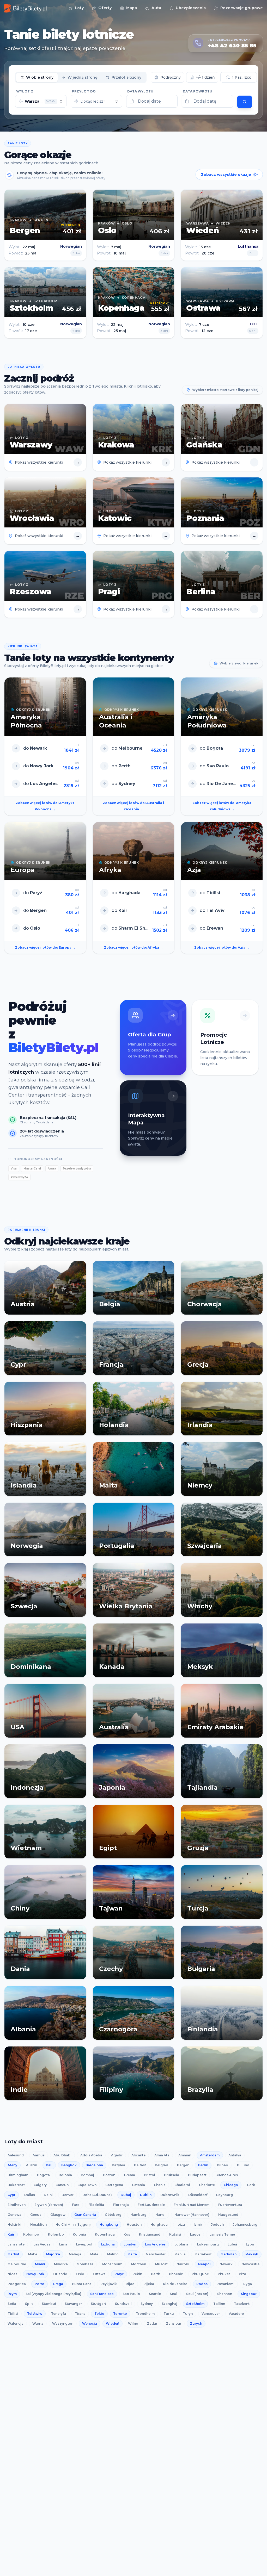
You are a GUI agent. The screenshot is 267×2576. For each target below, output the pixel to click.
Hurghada (159, 2225)
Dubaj (126, 2195)
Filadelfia (96, 2205)
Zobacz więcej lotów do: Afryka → (133, 947)
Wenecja (90, 2323)
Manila (180, 2254)
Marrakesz (203, 2254)
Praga (58, 2284)
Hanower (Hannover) (192, 2215)
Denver (68, 2195)
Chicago (231, 2185)
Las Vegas (42, 2244)
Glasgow (58, 2215)
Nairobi (183, 2264)
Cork (251, 2185)
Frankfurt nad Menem (192, 2205)
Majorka (53, 2254)
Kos (127, 2234)
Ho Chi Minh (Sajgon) (73, 2225)
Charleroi (182, 2185)
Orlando (60, 2274)
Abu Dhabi (62, 2155)
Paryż (119, 2274)
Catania (138, 2185)
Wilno (133, 2323)
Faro (76, 2205)
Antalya (235, 2155)
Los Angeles (155, 2244)
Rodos (202, 2284)
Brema (130, 2175)
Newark (226, 2264)
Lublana (181, 2244)
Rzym (12, 2294)
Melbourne (17, 2264)
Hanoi (160, 2215)
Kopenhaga (105, 2234)
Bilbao (223, 2165)
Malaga (75, 2254)
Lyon (250, 2244)
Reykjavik (109, 2284)
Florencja (121, 2205)
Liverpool (84, 2244)
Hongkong (109, 2225)
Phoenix (176, 2274)
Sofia (12, 2304)
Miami (40, 2264)
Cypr (11, 2195)
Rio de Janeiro (175, 2284)
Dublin (146, 2195)
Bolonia (65, 2175)
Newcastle (250, 2264)
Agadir (117, 2155)
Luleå (232, 2244)
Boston (109, 2175)
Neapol (204, 2264)
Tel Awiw (35, 2314)
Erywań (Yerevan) (49, 2205)
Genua (36, 2215)
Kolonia (79, 2234)
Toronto (120, 2314)
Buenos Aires (227, 2175)
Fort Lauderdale (151, 2205)
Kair (11, 2234)
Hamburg (138, 2215)
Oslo (80, 2274)
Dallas (30, 2195)
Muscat (161, 2264)
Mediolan (229, 2254)
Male (94, 2254)
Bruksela (172, 2175)
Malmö (113, 2254)
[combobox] (41, 101)
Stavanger (73, 2304)
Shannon (225, 2294)
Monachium (112, 2264)
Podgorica (17, 2284)
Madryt (13, 2254)
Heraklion (38, 2225)
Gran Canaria (85, 2215)
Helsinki (14, 2225)
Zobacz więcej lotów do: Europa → (45, 947)
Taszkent (242, 2304)
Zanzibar (174, 2323)
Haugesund (228, 2215)
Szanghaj (169, 2304)
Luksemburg (208, 2244)
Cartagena (114, 2185)
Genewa (14, 2215)
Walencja (16, 2323)
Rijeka (149, 2284)
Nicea (13, 2274)
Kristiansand (150, 2234)
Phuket (224, 2274)
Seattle (155, 2294)
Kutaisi (175, 2234)
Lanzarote (16, 2244)
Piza (242, 2274)
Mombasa (85, 2264)
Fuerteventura (230, 2205)
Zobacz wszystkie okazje (226, 175)
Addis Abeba (91, 2155)
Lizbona (108, 2244)
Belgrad (162, 2165)
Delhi (48, 2195)
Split (29, 2304)
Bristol (150, 2175)
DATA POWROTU (198, 91)
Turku (169, 2314)
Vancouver (211, 2314)
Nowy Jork (35, 2274)
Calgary (40, 2185)
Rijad (130, 2284)
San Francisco (102, 2294)
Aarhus (39, 2155)
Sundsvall (123, 2304)
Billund (243, 2165)
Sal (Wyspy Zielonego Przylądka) (53, 2294)
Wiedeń (113, 2323)
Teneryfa (59, 2314)
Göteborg (113, 2215)
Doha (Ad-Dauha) (97, 2195)
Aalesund (16, 2155)
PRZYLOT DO (84, 91)
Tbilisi (13, 2314)
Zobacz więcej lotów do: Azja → (222, 947)
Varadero (236, 2314)
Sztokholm (195, 2304)
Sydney (147, 2304)
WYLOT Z (25, 91)
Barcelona (94, 2165)
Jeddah (217, 2225)
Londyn (130, 2244)
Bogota (43, 2175)
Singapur (249, 2294)
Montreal (139, 2264)
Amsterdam (210, 2155)
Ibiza (181, 2225)
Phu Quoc (200, 2274)
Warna (38, 2323)
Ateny (12, 2165)
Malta (132, 2254)
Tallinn (219, 2304)
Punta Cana (82, 2284)
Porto (40, 2284)
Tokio (99, 2314)
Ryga (248, 2284)
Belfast (140, 2165)
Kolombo (31, 2234)
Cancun (62, 2185)
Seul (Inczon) (197, 2294)
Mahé (33, 2254)
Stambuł (49, 2304)
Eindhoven (17, 2205)
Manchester (156, 2254)
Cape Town (87, 2185)
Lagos (195, 2234)
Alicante (138, 2155)
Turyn (188, 2314)
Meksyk (252, 2254)
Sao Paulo (131, 2294)
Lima (63, 2244)
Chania (160, 2185)
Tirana (80, 2314)
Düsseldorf (198, 2195)
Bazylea (119, 2165)
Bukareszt (16, 2185)
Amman (185, 2155)
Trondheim (145, 2314)
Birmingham (18, 2175)
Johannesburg (245, 2225)
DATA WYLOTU (140, 91)
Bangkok (69, 2165)
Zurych (196, 2323)
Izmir (198, 2225)
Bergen (183, 2165)
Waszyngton (63, 2323)
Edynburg (224, 2195)
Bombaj (87, 2175)
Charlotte (207, 2185)
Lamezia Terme (222, 2234)
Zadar (152, 2323)
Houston (134, 2225)
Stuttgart (98, 2304)
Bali (49, 2165)
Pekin (137, 2274)
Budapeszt (197, 2175)
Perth (156, 2274)
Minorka (61, 2264)
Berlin (203, 2165)
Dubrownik (170, 2195)
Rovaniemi (225, 2284)
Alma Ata (162, 2155)
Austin (32, 2165)
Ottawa (99, 2274)
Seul (174, 2294)
